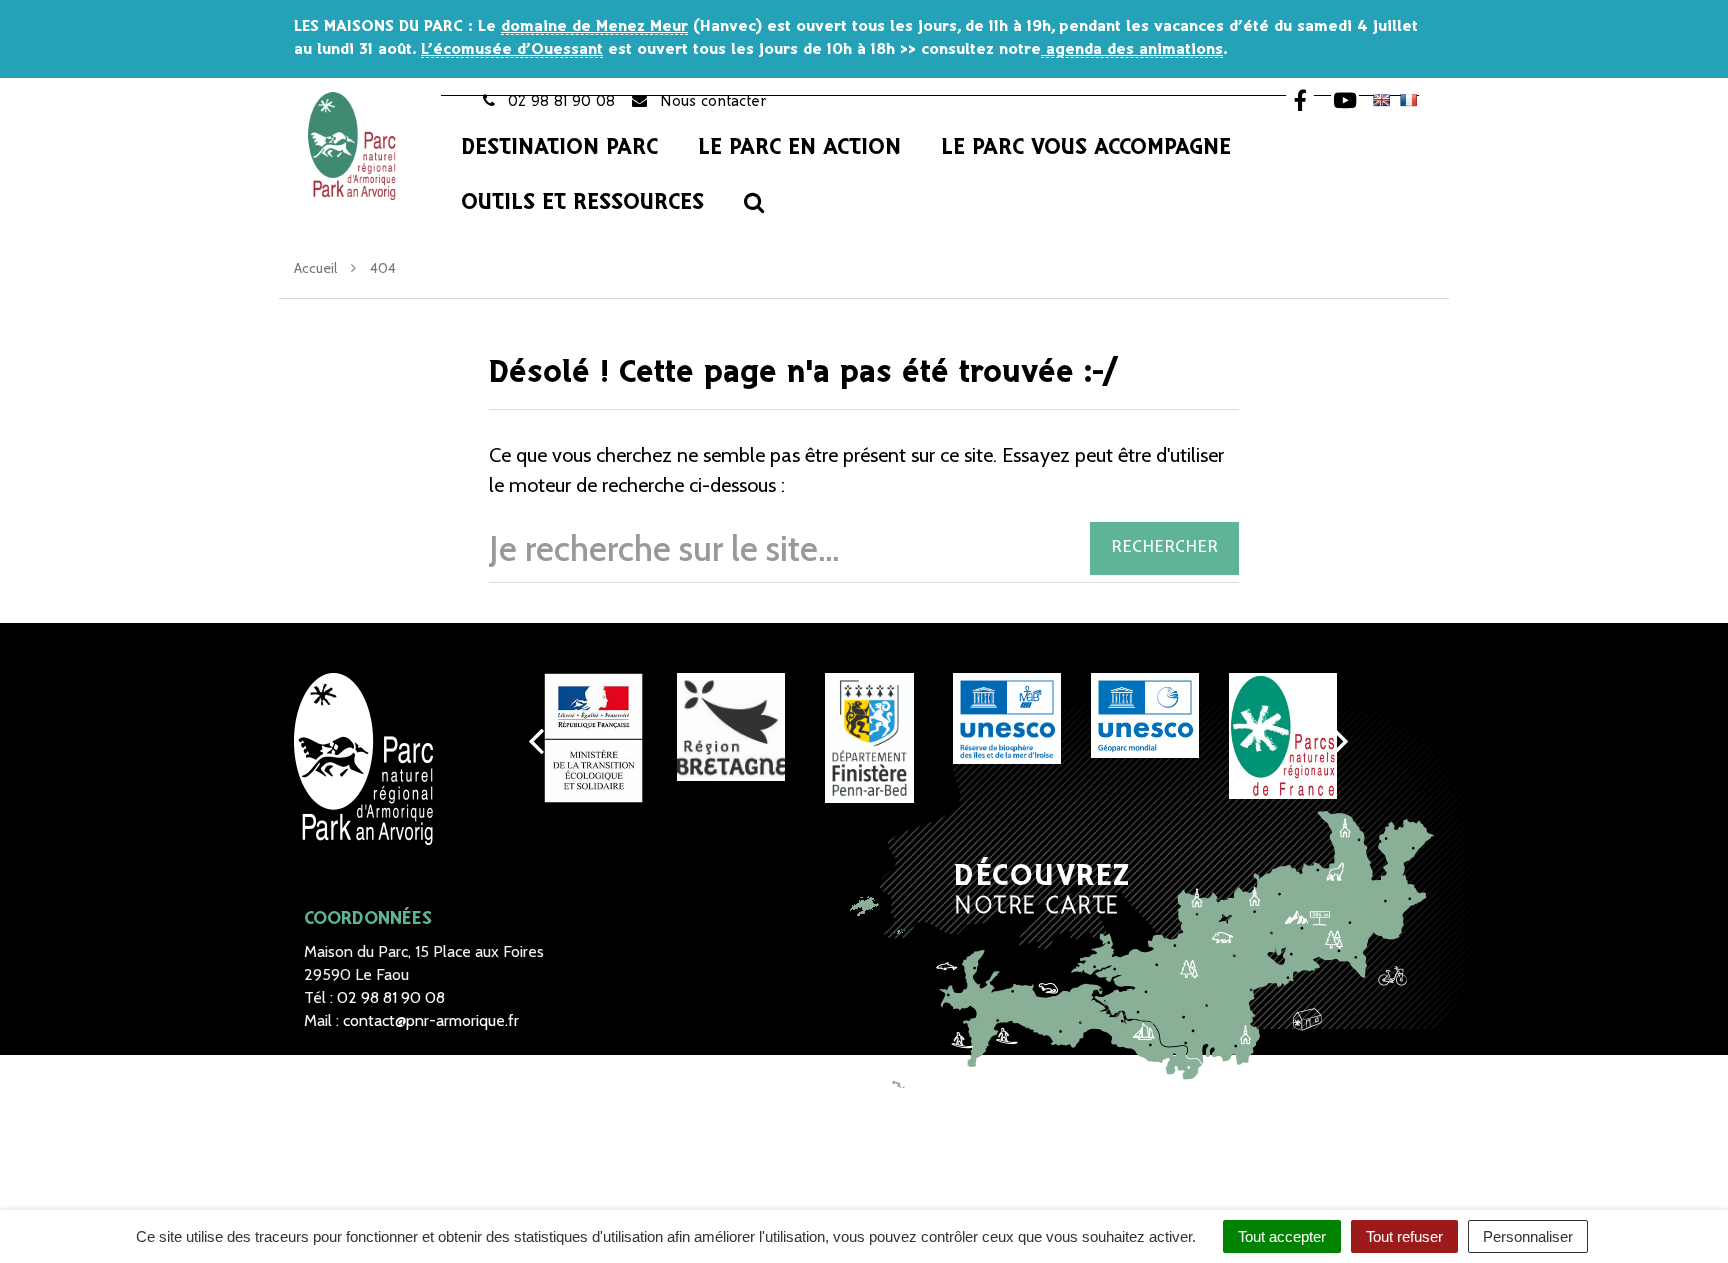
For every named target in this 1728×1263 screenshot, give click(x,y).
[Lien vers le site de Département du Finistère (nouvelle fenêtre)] (869, 738)
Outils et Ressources (582, 203)
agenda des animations (1132, 49)
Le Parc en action (799, 148)
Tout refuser (1404, 1236)
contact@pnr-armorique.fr (431, 1020)
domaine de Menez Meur (594, 26)
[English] (1381, 100)
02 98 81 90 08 (391, 997)
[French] (1408, 100)
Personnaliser (1528, 1236)
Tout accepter (1282, 1236)
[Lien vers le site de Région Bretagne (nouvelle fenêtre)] (731, 727)
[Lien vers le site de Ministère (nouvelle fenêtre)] (593, 738)
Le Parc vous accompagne (1086, 148)
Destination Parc (559, 148)
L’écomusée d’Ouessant (512, 49)
